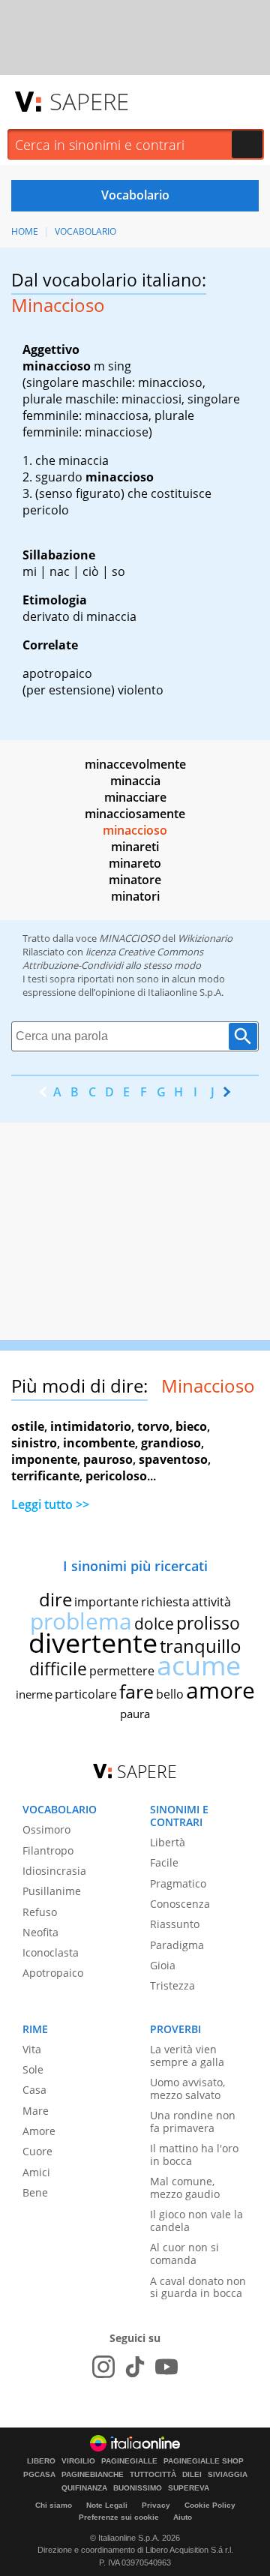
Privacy (156, 2505)
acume (199, 1665)
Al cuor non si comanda (184, 2254)
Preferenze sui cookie (119, 2517)
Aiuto (183, 2517)
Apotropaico (53, 1973)
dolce (154, 1624)
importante (106, 1602)
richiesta (165, 1602)
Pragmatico (178, 1883)
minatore (135, 880)
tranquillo (201, 1646)
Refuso (40, 1912)
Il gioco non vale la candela (196, 2221)
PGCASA (39, 2475)
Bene (35, 2192)
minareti (135, 847)
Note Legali (107, 2505)
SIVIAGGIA (228, 2475)
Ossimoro (46, 1829)
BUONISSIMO (138, 2488)
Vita (32, 2049)
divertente (93, 1643)
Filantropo (48, 1850)
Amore (39, 2131)
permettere (122, 1671)
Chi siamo (54, 2505)
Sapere (89, 101)
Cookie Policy (210, 2505)
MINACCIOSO (129, 938)
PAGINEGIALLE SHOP (204, 2461)
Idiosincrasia (54, 1871)
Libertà (168, 1842)
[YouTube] (166, 2367)
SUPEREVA (189, 2488)
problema (81, 1621)
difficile (58, 1669)
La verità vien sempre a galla (187, 2056)
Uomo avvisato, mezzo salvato (187, 2089)
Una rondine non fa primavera (193, 2122)
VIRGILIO (78, 2461)
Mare (36, 2111)
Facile (164, 1862)
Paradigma (177, 1945)
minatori (135, 896)
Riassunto (175, 1924)
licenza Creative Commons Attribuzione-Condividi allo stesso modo (113, 958)
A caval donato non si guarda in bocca (198, 2287)
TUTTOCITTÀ (153, 2475)
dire (55, 1599)
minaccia (135, 781)
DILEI (192, 2475)
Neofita (40, 1932)
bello (170, 1694)
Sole (33, 2069)
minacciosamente (135, 814)
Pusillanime (52, 1891)
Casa (34, 2090)
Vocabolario (85, 231)
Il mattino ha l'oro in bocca (194, 2155)
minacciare (135, 797)
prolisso (208, 1623)
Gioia (163, 1965)
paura (135, 1714)
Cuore (37, 2151)
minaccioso (135, 830)
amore (220, 1690)
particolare (86, 1694)
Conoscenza (180, 1904)
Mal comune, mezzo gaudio (185, 2188)
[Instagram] (103, 2367)
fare (136, 1691)
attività (211, 1602)
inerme (34, 1694)
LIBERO (41, 2461)
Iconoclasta (51, 1952)
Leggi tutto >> (50, 1504)
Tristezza (172, 1985)
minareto (135, 863)
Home (25, 231)
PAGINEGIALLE (129, 2461)
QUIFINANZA (84, 2488)
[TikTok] (135, 2367)
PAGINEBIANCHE (93, 2475)
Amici (36, 2172)
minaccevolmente (135, 764)
